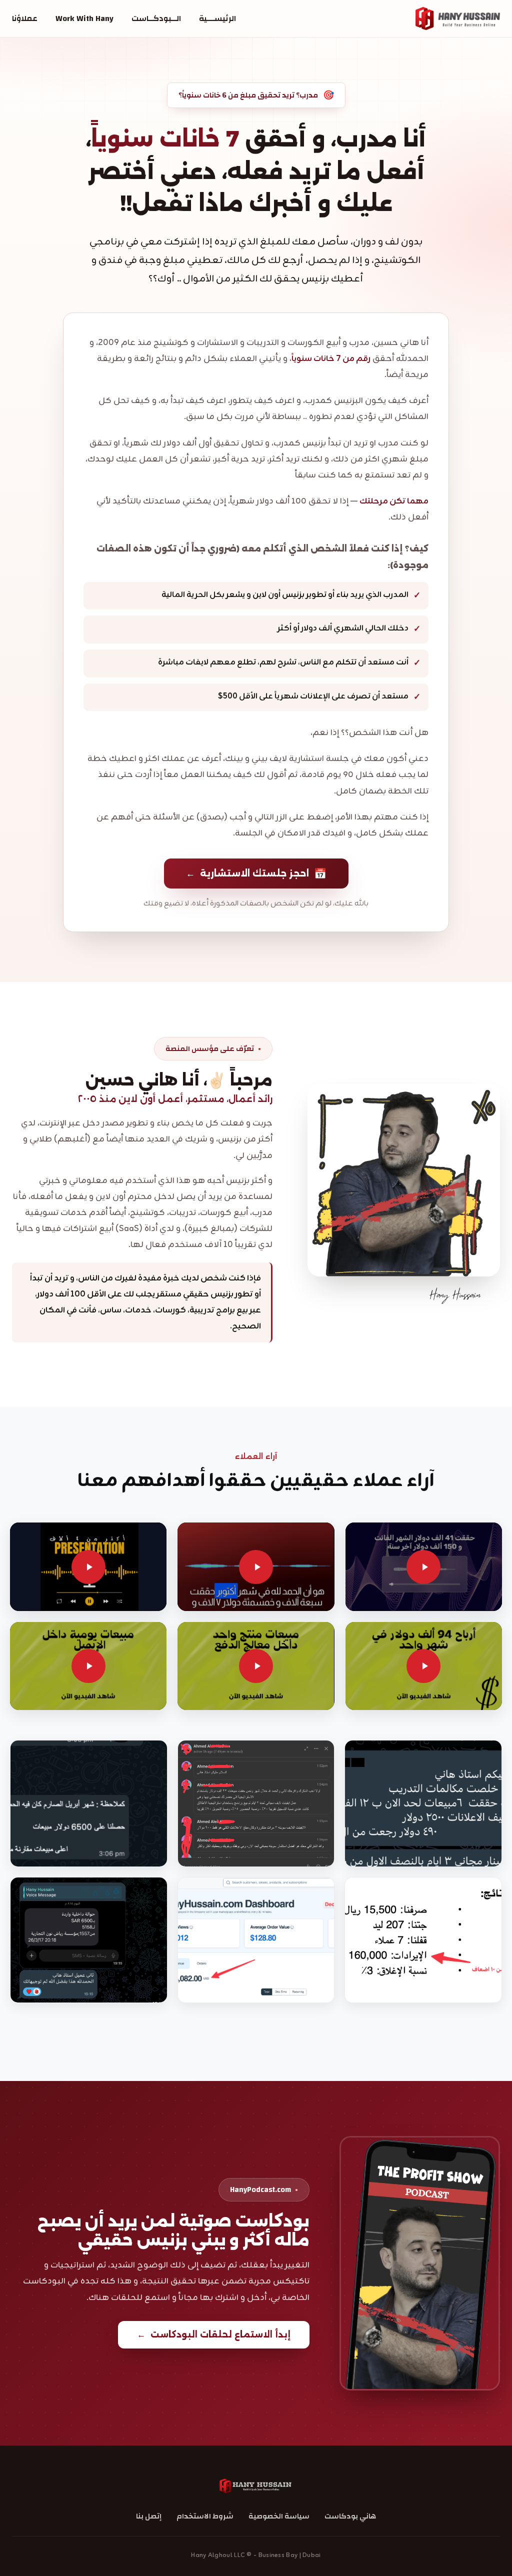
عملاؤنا (25, 18)
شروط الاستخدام (205, 2516)
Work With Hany (84, 18)
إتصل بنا (149, 2516)
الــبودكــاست (156, 18)
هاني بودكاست (350, 2516)
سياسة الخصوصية (279, 2516)
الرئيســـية (217, 18)
